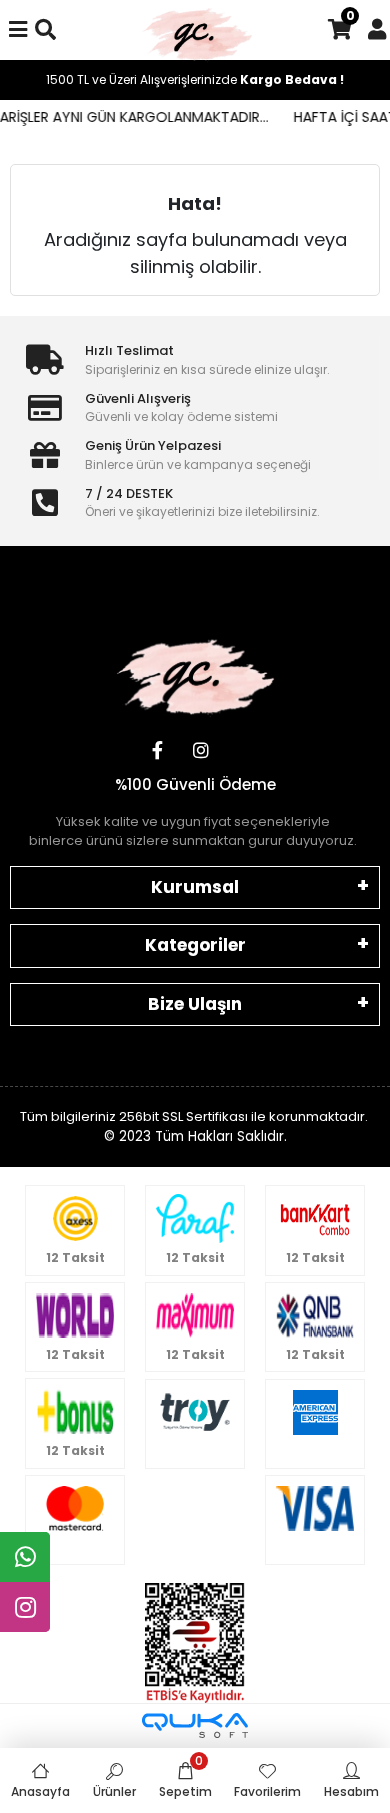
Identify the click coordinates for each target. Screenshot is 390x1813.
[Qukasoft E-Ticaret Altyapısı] (195, 1725)
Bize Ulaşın (195, 1004)
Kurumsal (195, 887)
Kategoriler (195, 945)
